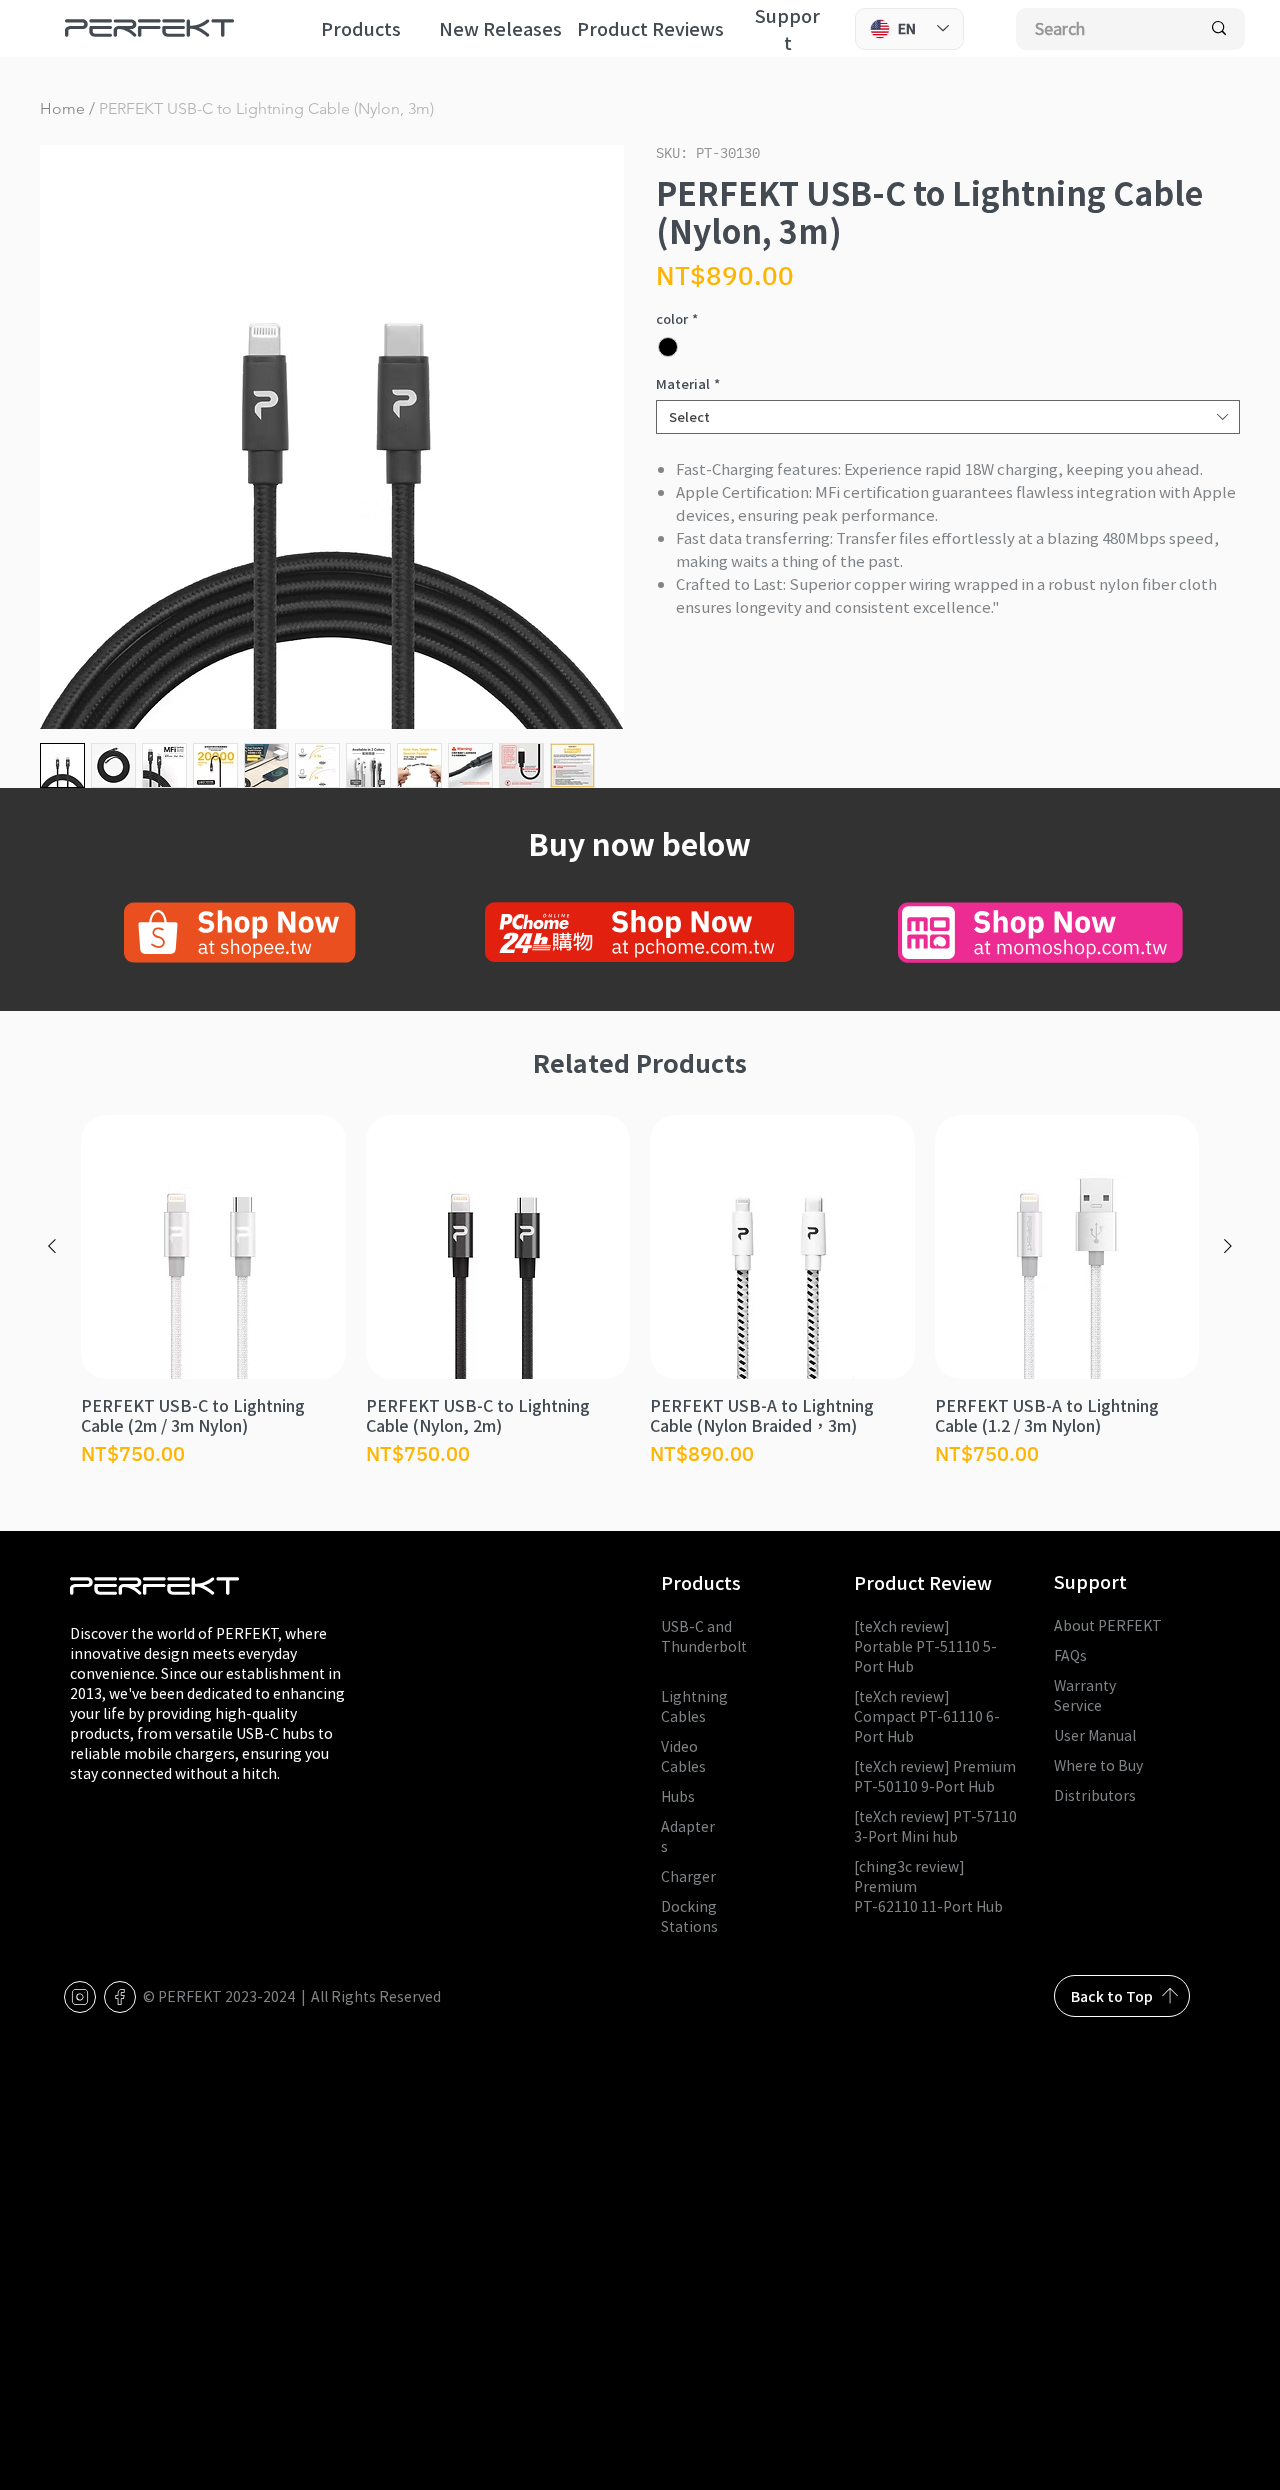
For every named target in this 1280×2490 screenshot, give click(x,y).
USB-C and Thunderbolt (704, 1646)
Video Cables (683, 1756)
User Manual (1095, 1735)
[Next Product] (1228, 1246)
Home (62, 108)
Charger (688, 1876)
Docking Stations (689, 1916)
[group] (640, 1292)
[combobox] (948, 417)
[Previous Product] (52, 1246)
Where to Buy (1098, 1765)
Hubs (678, 1796)
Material (688, 384)
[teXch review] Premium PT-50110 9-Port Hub (935, 1776)
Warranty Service (1085, 1695)
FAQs (1070, 1655)
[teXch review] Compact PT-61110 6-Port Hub (927, 1716)
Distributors (1095, 1795)
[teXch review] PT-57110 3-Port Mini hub (935, 1826)
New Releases (500, 28)
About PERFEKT (1108, 1625)
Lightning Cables (694, 1706)
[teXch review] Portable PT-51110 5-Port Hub (925, 1646)
